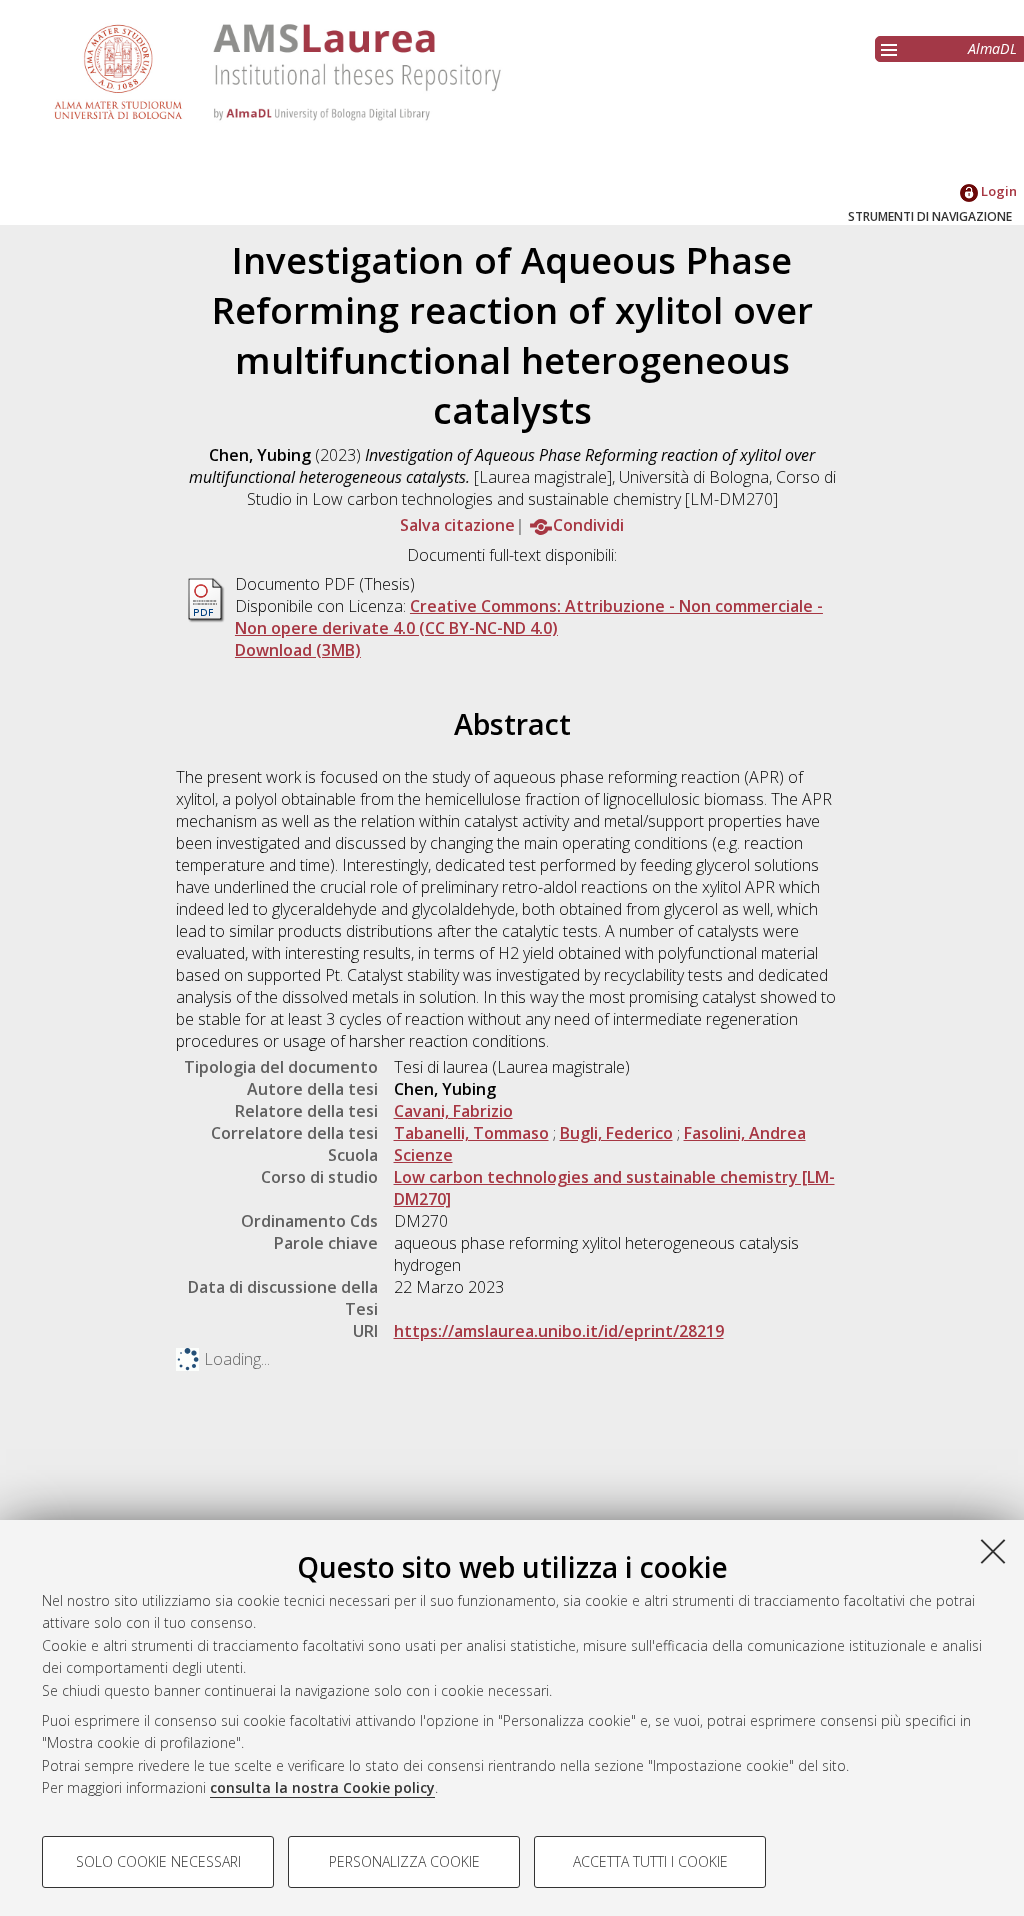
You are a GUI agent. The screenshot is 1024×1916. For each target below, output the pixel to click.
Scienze (423, 1155)
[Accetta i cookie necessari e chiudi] (993, 1551)
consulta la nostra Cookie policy (322, 1787)
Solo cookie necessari (158, 1861)
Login (997, 191)
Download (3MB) (298, 650)
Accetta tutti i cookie (650, 1861)
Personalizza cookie (404, 1861)
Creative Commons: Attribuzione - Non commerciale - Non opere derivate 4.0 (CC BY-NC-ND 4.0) (529, 617)
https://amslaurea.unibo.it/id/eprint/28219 (559, 1331)
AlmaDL (992, 48)
